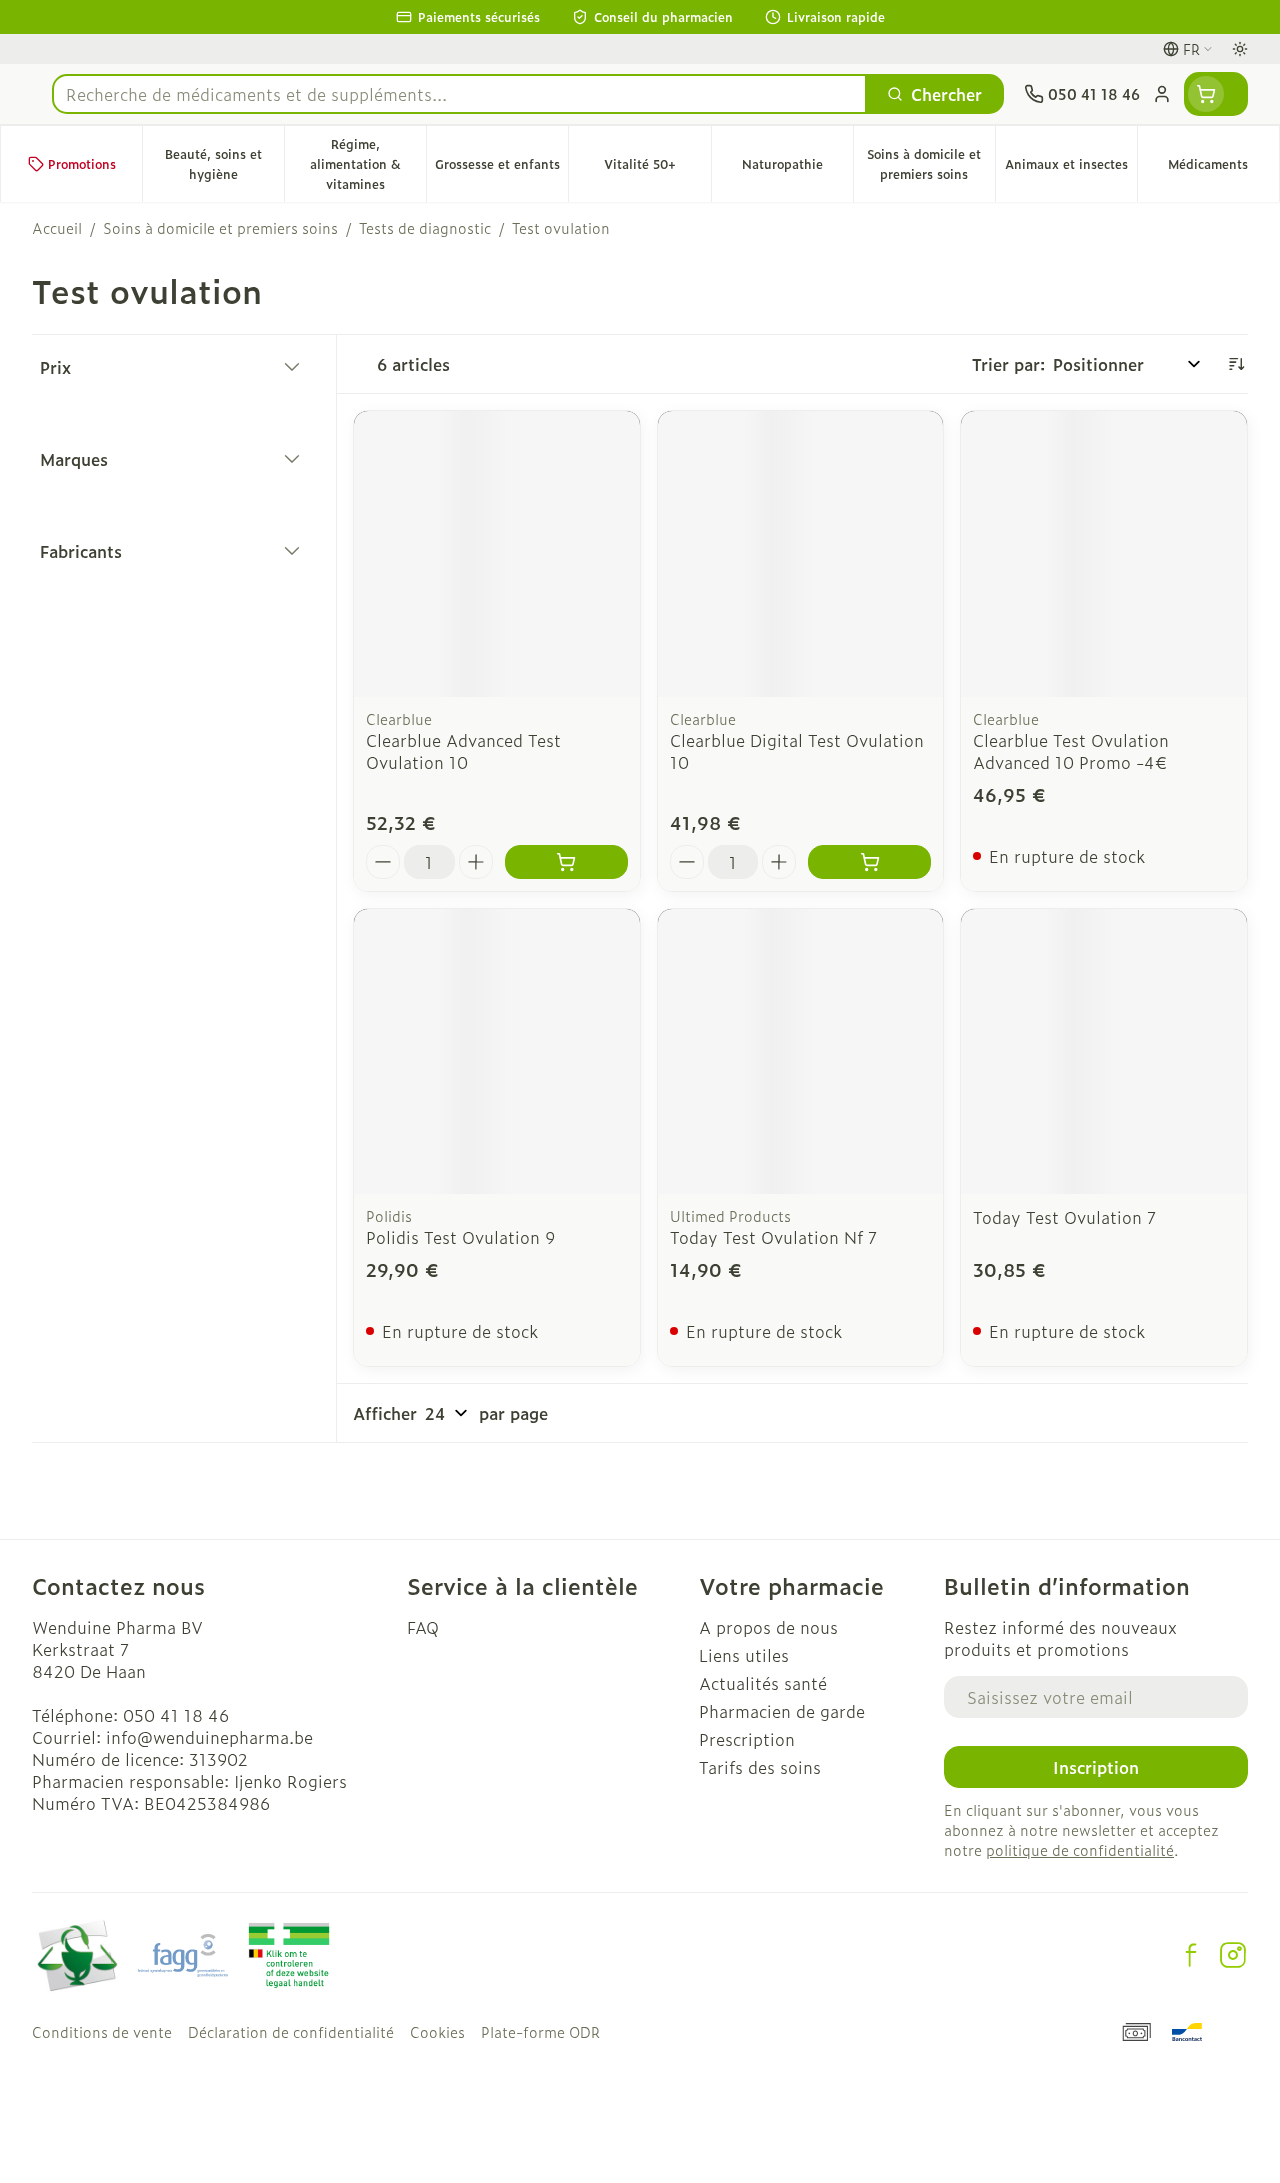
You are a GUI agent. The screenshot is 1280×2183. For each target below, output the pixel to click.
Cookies (437, 2032)
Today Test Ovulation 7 (1064, 1217)
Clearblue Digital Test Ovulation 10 (797, 751)
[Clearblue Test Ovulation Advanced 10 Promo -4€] (1104, 554)
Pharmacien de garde (782, 1711)
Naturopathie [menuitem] (797, 169)
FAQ (423, 1627)
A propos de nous (768, 1627)
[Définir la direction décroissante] (1236, 364)
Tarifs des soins (760, 1767)
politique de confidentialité (1080, 1849)
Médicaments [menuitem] (1223, 169)
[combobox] (459, 94)
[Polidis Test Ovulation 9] (497, 1052)
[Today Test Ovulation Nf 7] (801, 1052)
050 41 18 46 (176, 1715)
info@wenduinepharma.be (209, 1737)
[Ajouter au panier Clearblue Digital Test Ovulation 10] (869, 862)
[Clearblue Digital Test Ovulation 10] (801, 554)
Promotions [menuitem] (82, 164)
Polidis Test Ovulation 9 (460, 1237)
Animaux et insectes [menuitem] (1071, 169)
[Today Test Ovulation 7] (1104, 1052)
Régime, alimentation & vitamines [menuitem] (368, 164)
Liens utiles (744, 1655)
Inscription (1096, 1767)
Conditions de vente (102, 2032)
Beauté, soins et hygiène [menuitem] (224, 164)
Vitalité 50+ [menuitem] (657, 169)
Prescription (747, 1739)
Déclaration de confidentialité (291, 2032)
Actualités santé (763, 1683)
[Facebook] (1191, 1955)
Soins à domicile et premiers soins (220, 228)
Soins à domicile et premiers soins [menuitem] (931, 164)
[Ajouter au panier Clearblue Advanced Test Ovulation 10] (566, 862)
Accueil (57, 228)
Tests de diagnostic (425, 228)
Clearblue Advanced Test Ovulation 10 (463, 751)
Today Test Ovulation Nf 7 (773, 1237)
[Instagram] (1233, 1955)
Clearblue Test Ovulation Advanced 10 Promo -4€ (1071, 751)
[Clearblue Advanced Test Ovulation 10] (497, 554)
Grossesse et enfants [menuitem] (501, 169)
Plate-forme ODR (540, 2032)
